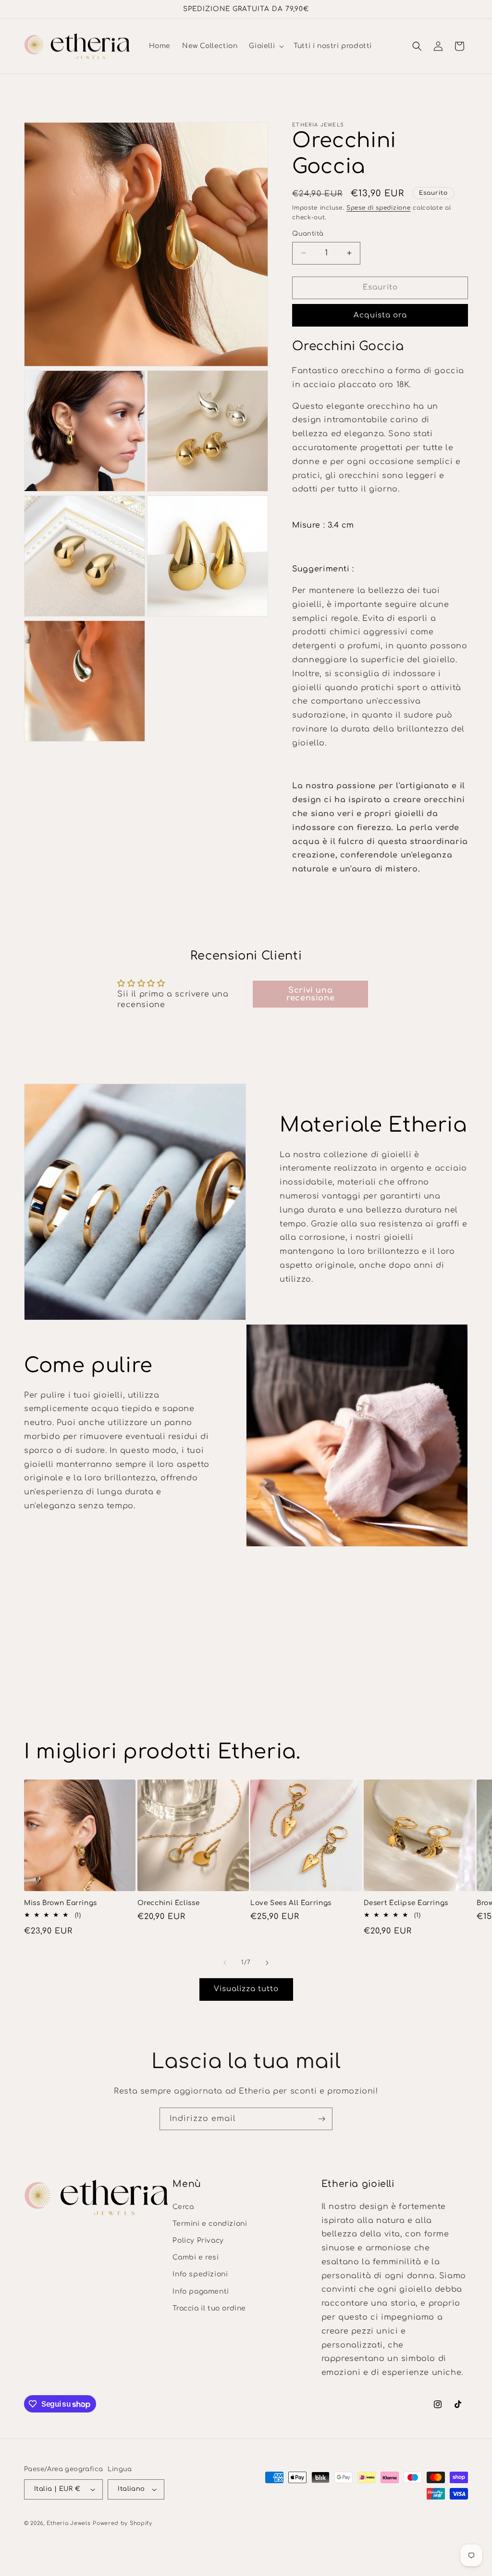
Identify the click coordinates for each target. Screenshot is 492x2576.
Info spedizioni (200, 2274)
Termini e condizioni (210, 2224)
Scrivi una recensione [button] (310, 994)
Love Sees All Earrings (291, 1903)
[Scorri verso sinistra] (225, 1963)
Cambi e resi (196, 2257)
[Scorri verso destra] (267, 1963)
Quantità (308, 234)
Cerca (183, 2207)
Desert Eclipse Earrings (406, 1903)
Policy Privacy (198, 2241)
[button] (265, 46)
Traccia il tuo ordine (209, 2308)
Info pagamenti (201, 2292)
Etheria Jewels (69, 2523)
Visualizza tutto (246, 1989)
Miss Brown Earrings (61, 1903)
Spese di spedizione (378, 208)
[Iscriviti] (321, 2119)
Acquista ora (380, 315)
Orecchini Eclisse (169, 1903)
